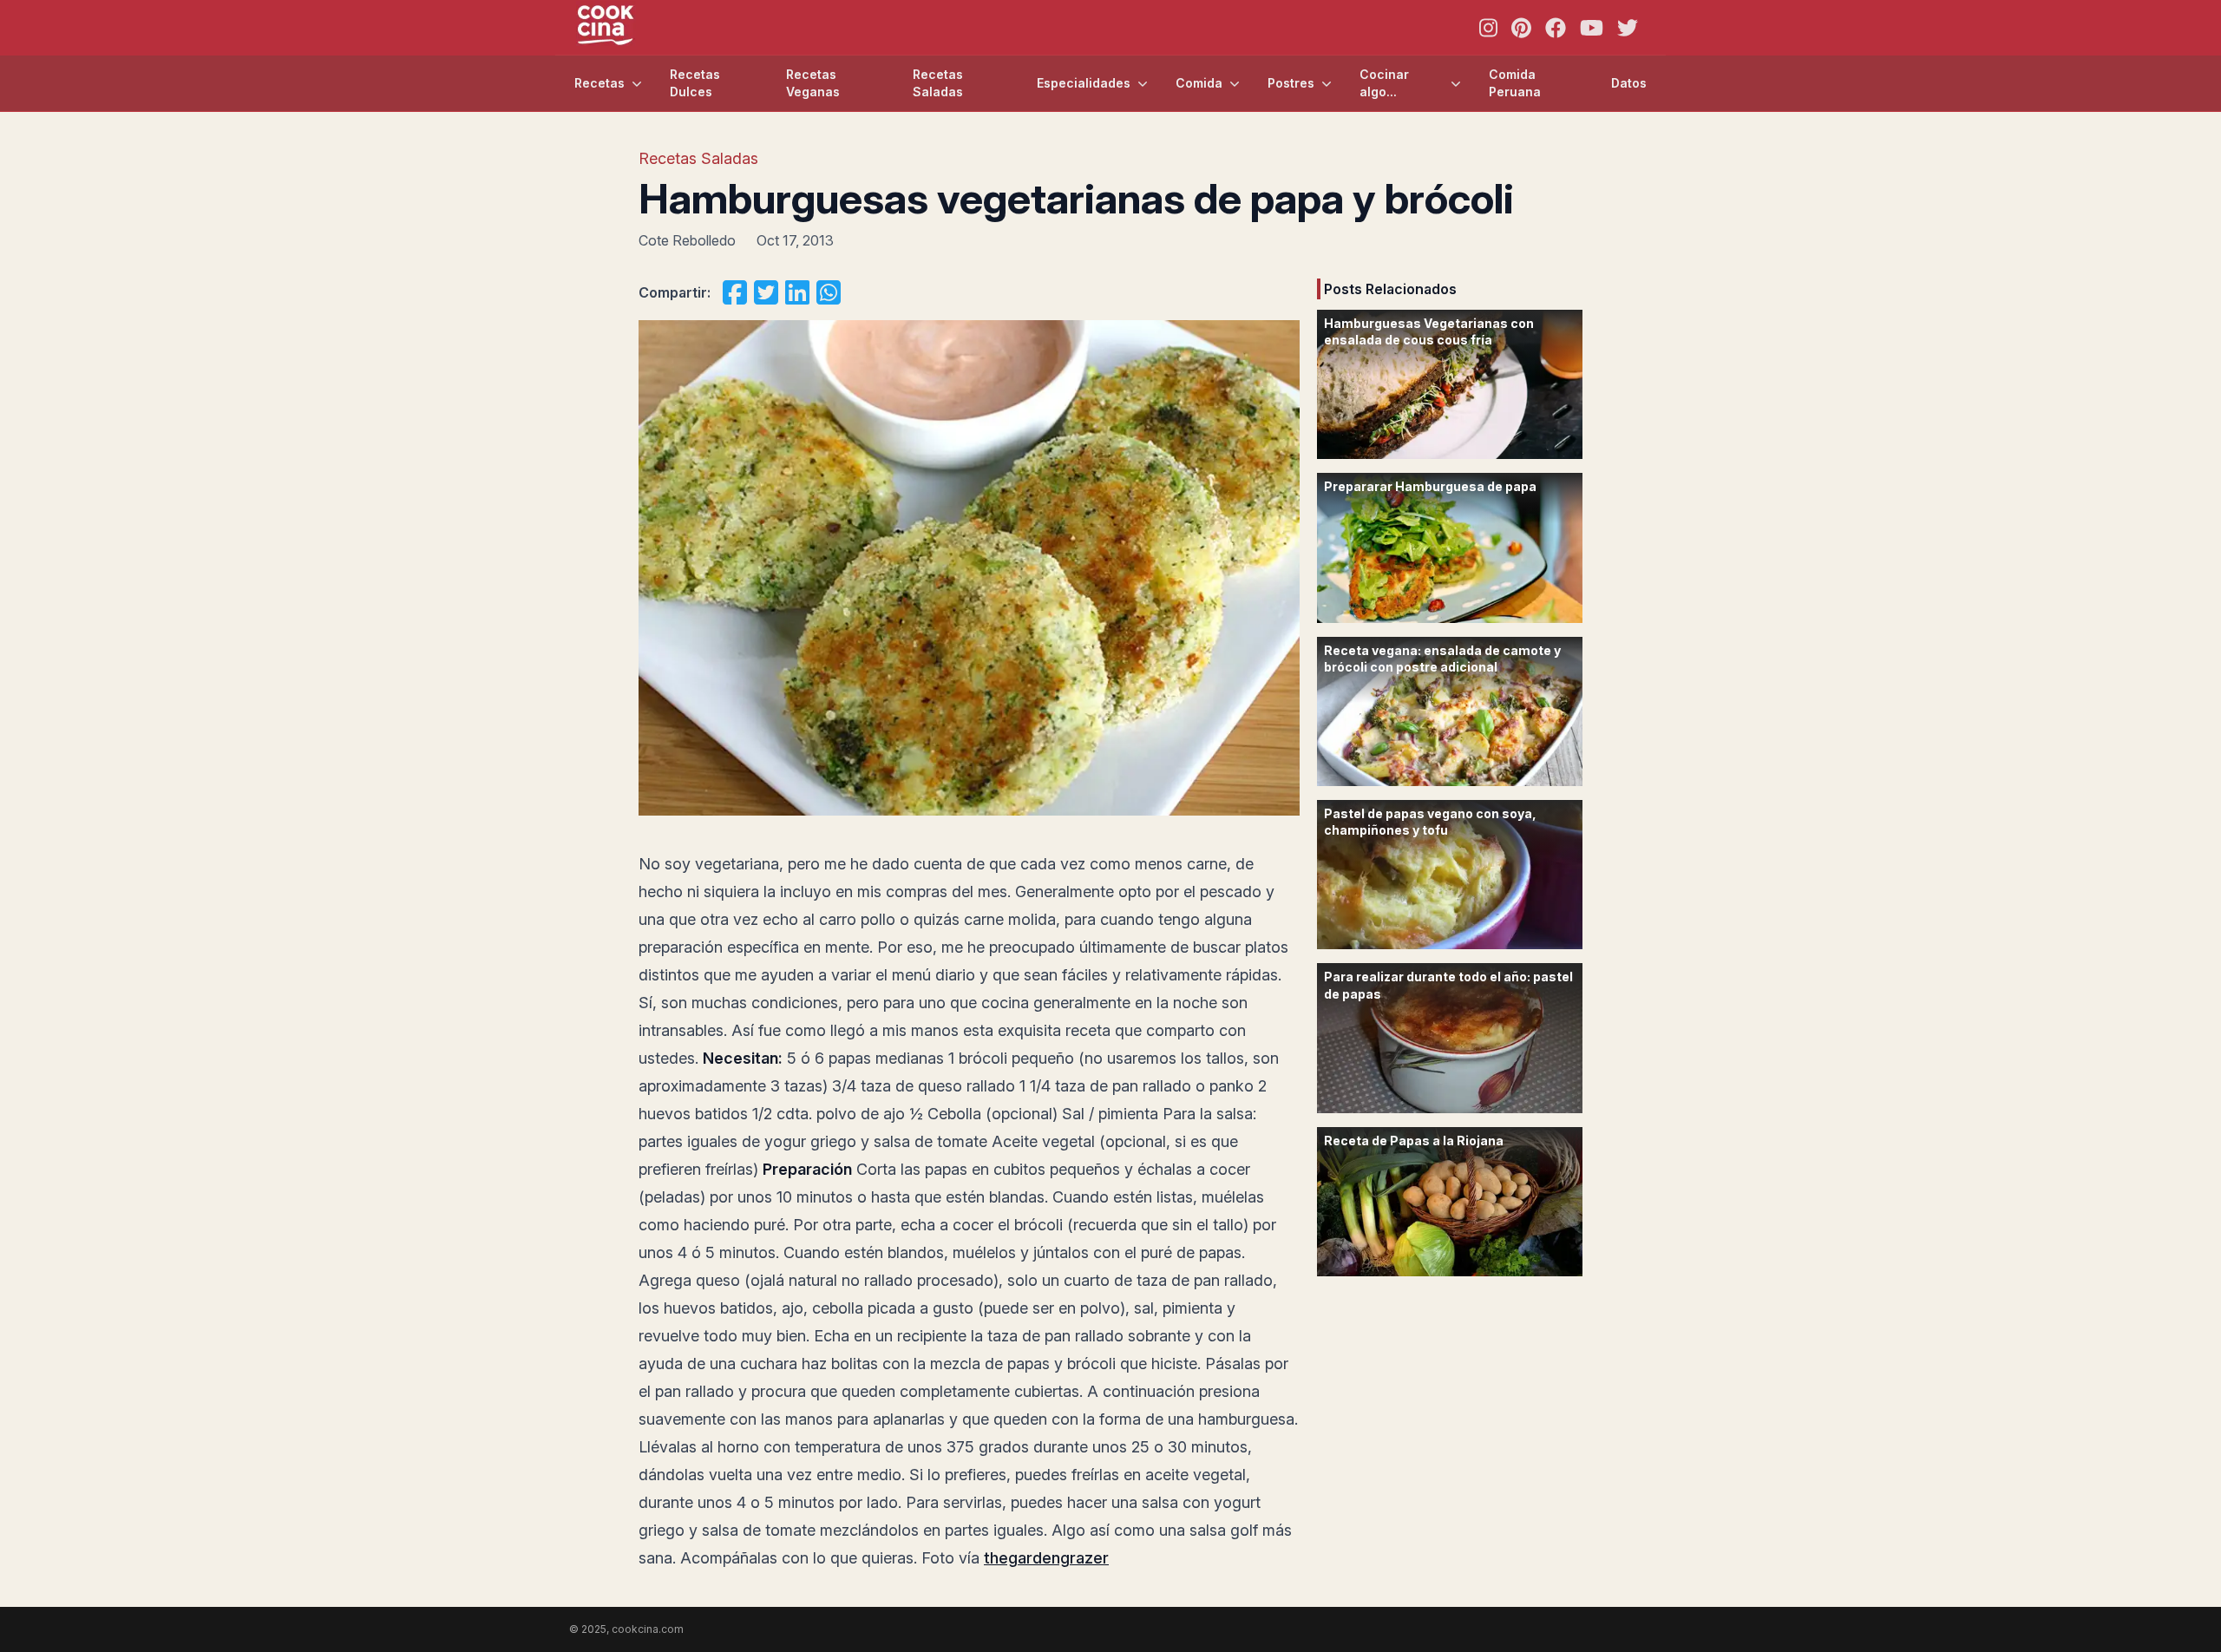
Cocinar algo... (1384, 83)
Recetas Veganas (813, 83)
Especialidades (1084, 83)
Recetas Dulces (695, 83)
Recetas (599, 83)
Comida (1199, 83)
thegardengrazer (1046, 1558)
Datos (1629, 83)
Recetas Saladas (938, 83)
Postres (1291, 83)
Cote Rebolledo (687, 240)
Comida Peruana (1515, 83)
